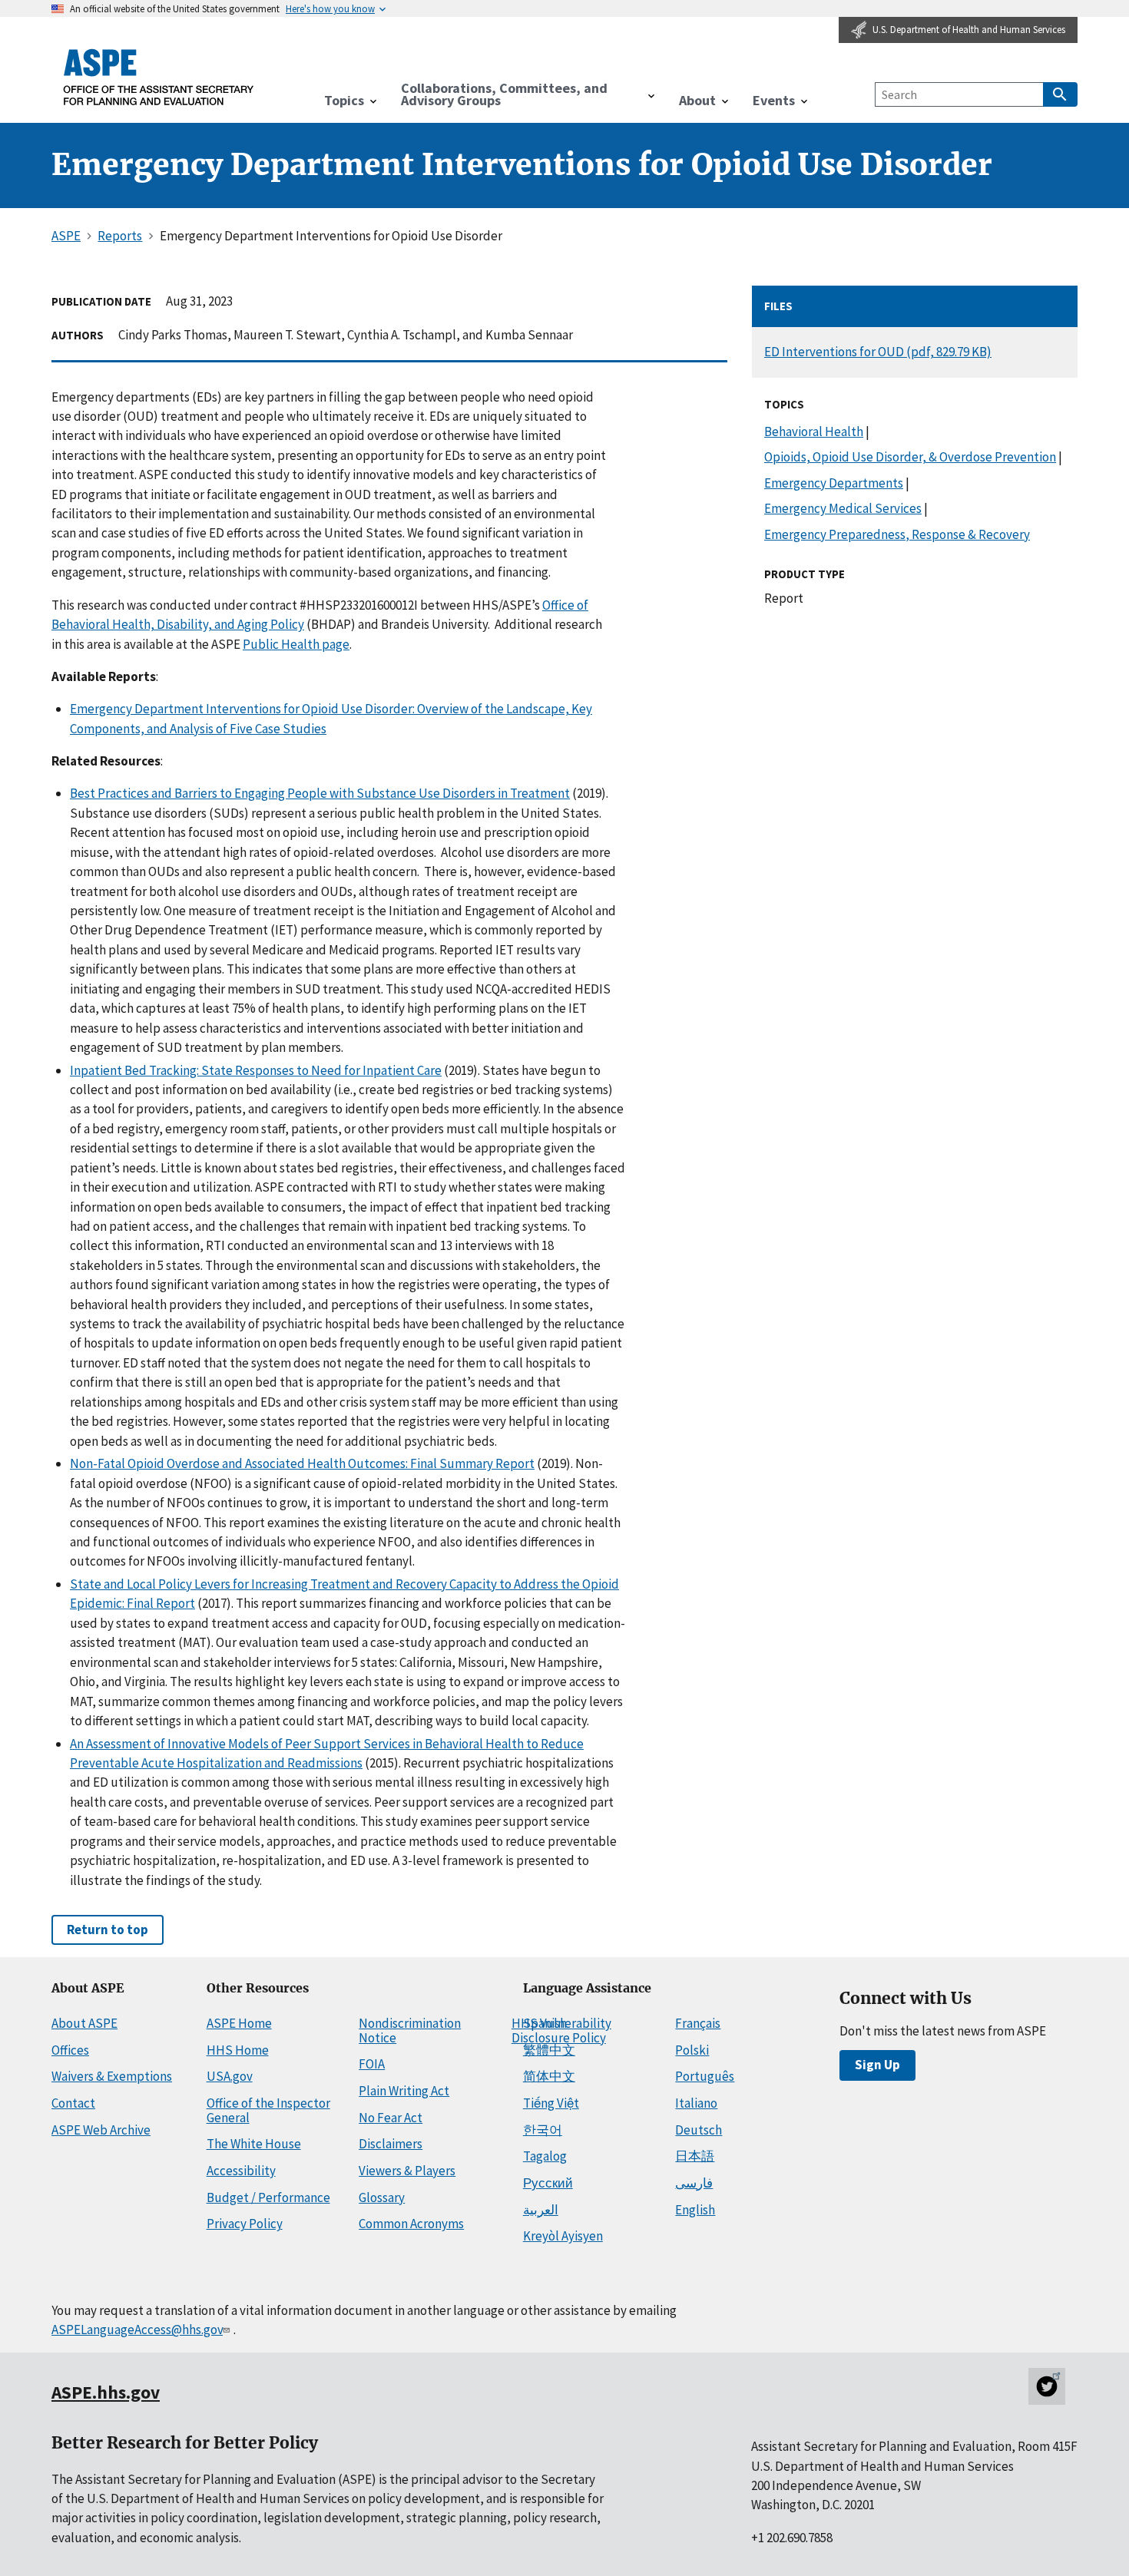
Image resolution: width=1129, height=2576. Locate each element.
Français (698, 2023)
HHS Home (238, 2050)
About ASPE (84, 2023)
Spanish (545, 2023)
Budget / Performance (268, 2197)
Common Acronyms (411, 2224)
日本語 (695, 2156)
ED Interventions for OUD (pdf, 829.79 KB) (878, 352)
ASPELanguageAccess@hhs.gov (137, 2330)
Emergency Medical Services (843, 508)
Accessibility (241, 2171)
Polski (692, 2050)
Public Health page (296, 644)
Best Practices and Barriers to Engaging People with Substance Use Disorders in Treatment (320, 793)
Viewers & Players (407, 2171)
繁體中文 (549, 2050)
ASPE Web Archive (101, 2130)
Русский (548, 2183)
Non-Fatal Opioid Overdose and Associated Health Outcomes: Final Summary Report (302, 1463)
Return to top (108, 1930)
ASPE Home (239, 2023)
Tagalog (545, 2156)
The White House (254, 2144)
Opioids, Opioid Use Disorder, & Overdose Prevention (910, 457)
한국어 (543, 2130)
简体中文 (549, 2076)
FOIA (372, 2064)
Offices (70, 2050)
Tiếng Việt (551, 2103)
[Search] (1060, 94)
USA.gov (230, 2076)
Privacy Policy (245, 2224)
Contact (73, 2103)
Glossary (382, 2197)
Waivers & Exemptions (112, 2076)
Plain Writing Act (404, 2091)
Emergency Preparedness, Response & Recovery (897, 534)
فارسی (694, 2183)
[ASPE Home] (159, 77)
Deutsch (699, 2130)
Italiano (696, 2103)
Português (705, 2076)
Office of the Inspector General (268, 2110)
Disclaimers (391, 2144)
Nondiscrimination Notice (410, 2030)
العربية (541, 2210)
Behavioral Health (814, 432)
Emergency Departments (834, 483)
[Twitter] (1047, 2386)
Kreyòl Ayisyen (563, 2236)
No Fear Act (391, 2118)
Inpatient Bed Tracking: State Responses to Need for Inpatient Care (256, 1070)
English (695, 2210)
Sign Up (877, 2065)
